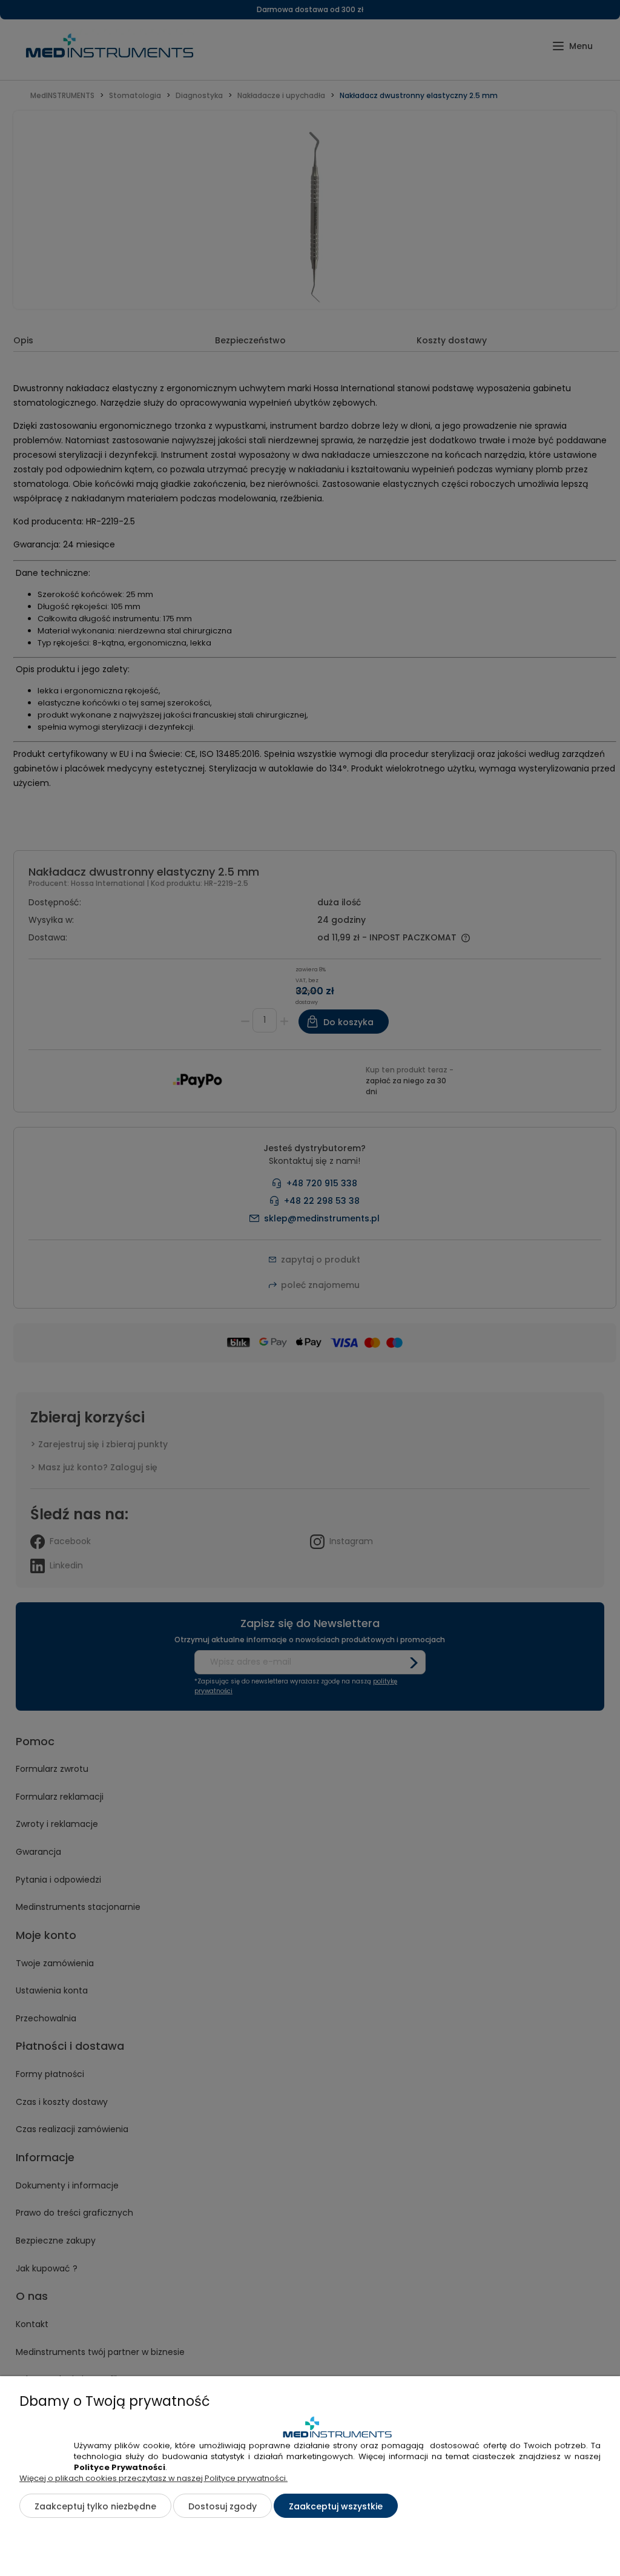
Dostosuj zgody (223, 2506)
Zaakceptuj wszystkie (336, 2506)
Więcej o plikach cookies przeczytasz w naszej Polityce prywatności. (153, 2478)
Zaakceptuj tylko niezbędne (95, 2506)
